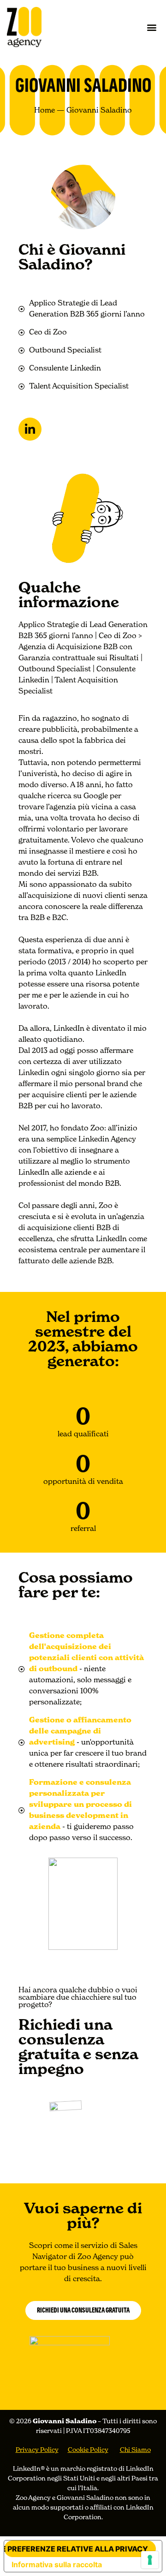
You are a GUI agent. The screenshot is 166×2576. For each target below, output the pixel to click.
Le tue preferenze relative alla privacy (76, 2549)
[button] (151, 27)
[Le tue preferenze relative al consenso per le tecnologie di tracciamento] (150, 2560)
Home (44, 111)
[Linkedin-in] (30, 429)
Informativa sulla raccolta (57, 2564)
